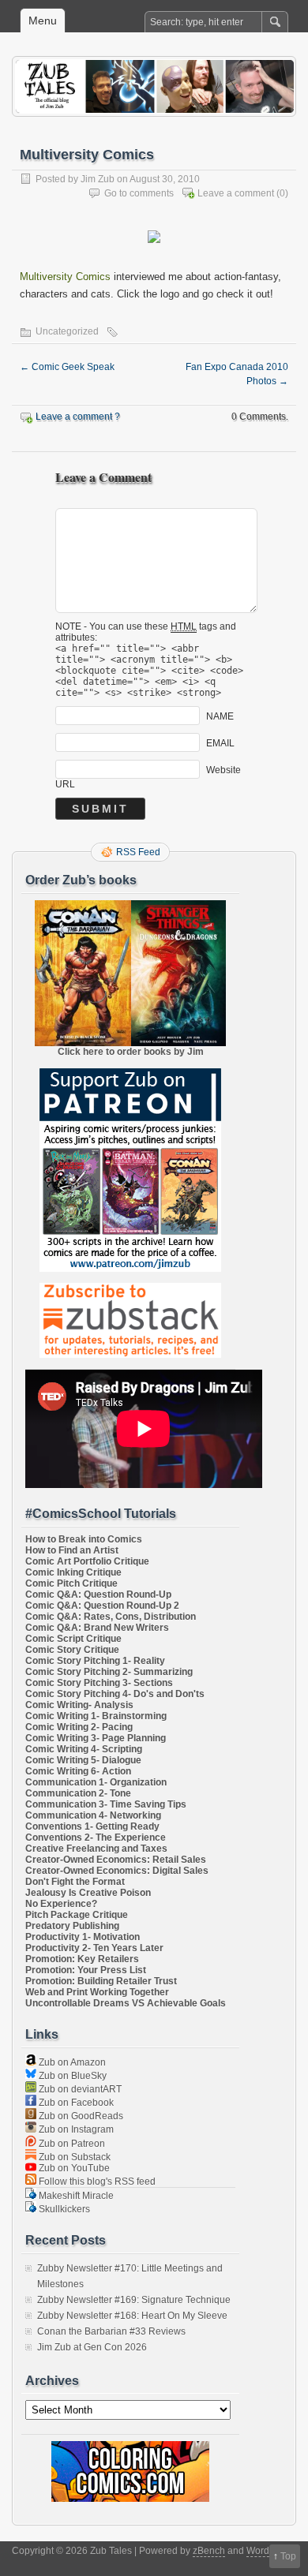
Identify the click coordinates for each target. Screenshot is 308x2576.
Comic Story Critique (72, 1650)
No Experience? (61, 1904)
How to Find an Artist (72, 1550)
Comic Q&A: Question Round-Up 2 (102, 1606)
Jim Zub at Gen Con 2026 (92, 2347)
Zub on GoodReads (80, 2116)
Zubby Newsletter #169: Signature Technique (134, 2300)
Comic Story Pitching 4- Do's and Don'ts (115, 1694)
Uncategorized (67, 331)
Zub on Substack (73, 2157)
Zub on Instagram (75, 2129)
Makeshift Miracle (75, 2196)
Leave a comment (236, 193)
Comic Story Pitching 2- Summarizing (109, 1672)
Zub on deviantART (79, 2089)
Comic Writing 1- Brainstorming (96, 1716)
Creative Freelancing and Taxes (96, 1849)
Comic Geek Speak (67, 367)
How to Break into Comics (84, 1539)
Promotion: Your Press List (86, 1970)
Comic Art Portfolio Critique (87, 1561)
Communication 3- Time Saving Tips (106, 1804)
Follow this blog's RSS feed (96, 2182)
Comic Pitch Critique (71, 1583)
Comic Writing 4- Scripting (84, 1749)
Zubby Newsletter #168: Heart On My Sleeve (132, 2316)
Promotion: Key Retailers (82, 1959)
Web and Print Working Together (97, 1992)
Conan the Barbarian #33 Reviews (111, 2331)
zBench (209, 2551)
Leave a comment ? (78, 417)
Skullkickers (63, 2209)
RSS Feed (138, 852)
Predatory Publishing (72, 1926)
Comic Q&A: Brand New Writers (97, 1628)
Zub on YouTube (73, 2168)
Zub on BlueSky (71, 2076)
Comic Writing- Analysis (79, 1705)
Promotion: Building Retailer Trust (101, 1981)
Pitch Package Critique (77, 1915)
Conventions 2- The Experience (96, 1838)
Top (288, 2556)
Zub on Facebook (75, 2103)
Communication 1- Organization (96, 1782)
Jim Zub (98, 179)
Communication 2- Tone (78, 1793)
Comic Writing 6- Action (78, 1771)
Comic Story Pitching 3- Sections (99, 1683)
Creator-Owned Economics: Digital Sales (117, 1871)
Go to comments (139, 193)
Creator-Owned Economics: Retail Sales (116, 1860)
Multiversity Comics (65, 277)
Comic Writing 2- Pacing (79, 1727)
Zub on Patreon (71, 2144)
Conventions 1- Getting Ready (92, 1826)
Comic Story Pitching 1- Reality (95, 1661)
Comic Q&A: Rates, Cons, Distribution (111, 1617)
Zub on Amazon (71, 2062)
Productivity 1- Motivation (83, 1937)
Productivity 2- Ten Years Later (94, 1948)
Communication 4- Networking (93, 1815)
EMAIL (220, 742)
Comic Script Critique (73, 1639)
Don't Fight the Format (75, 1882)
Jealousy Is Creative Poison (88, 1893)
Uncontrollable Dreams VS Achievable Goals (126, 2003)
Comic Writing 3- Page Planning (96, 1738)
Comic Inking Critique (73, 1572)
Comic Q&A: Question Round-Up (98, 1595)
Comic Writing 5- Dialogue (83, 1760)
